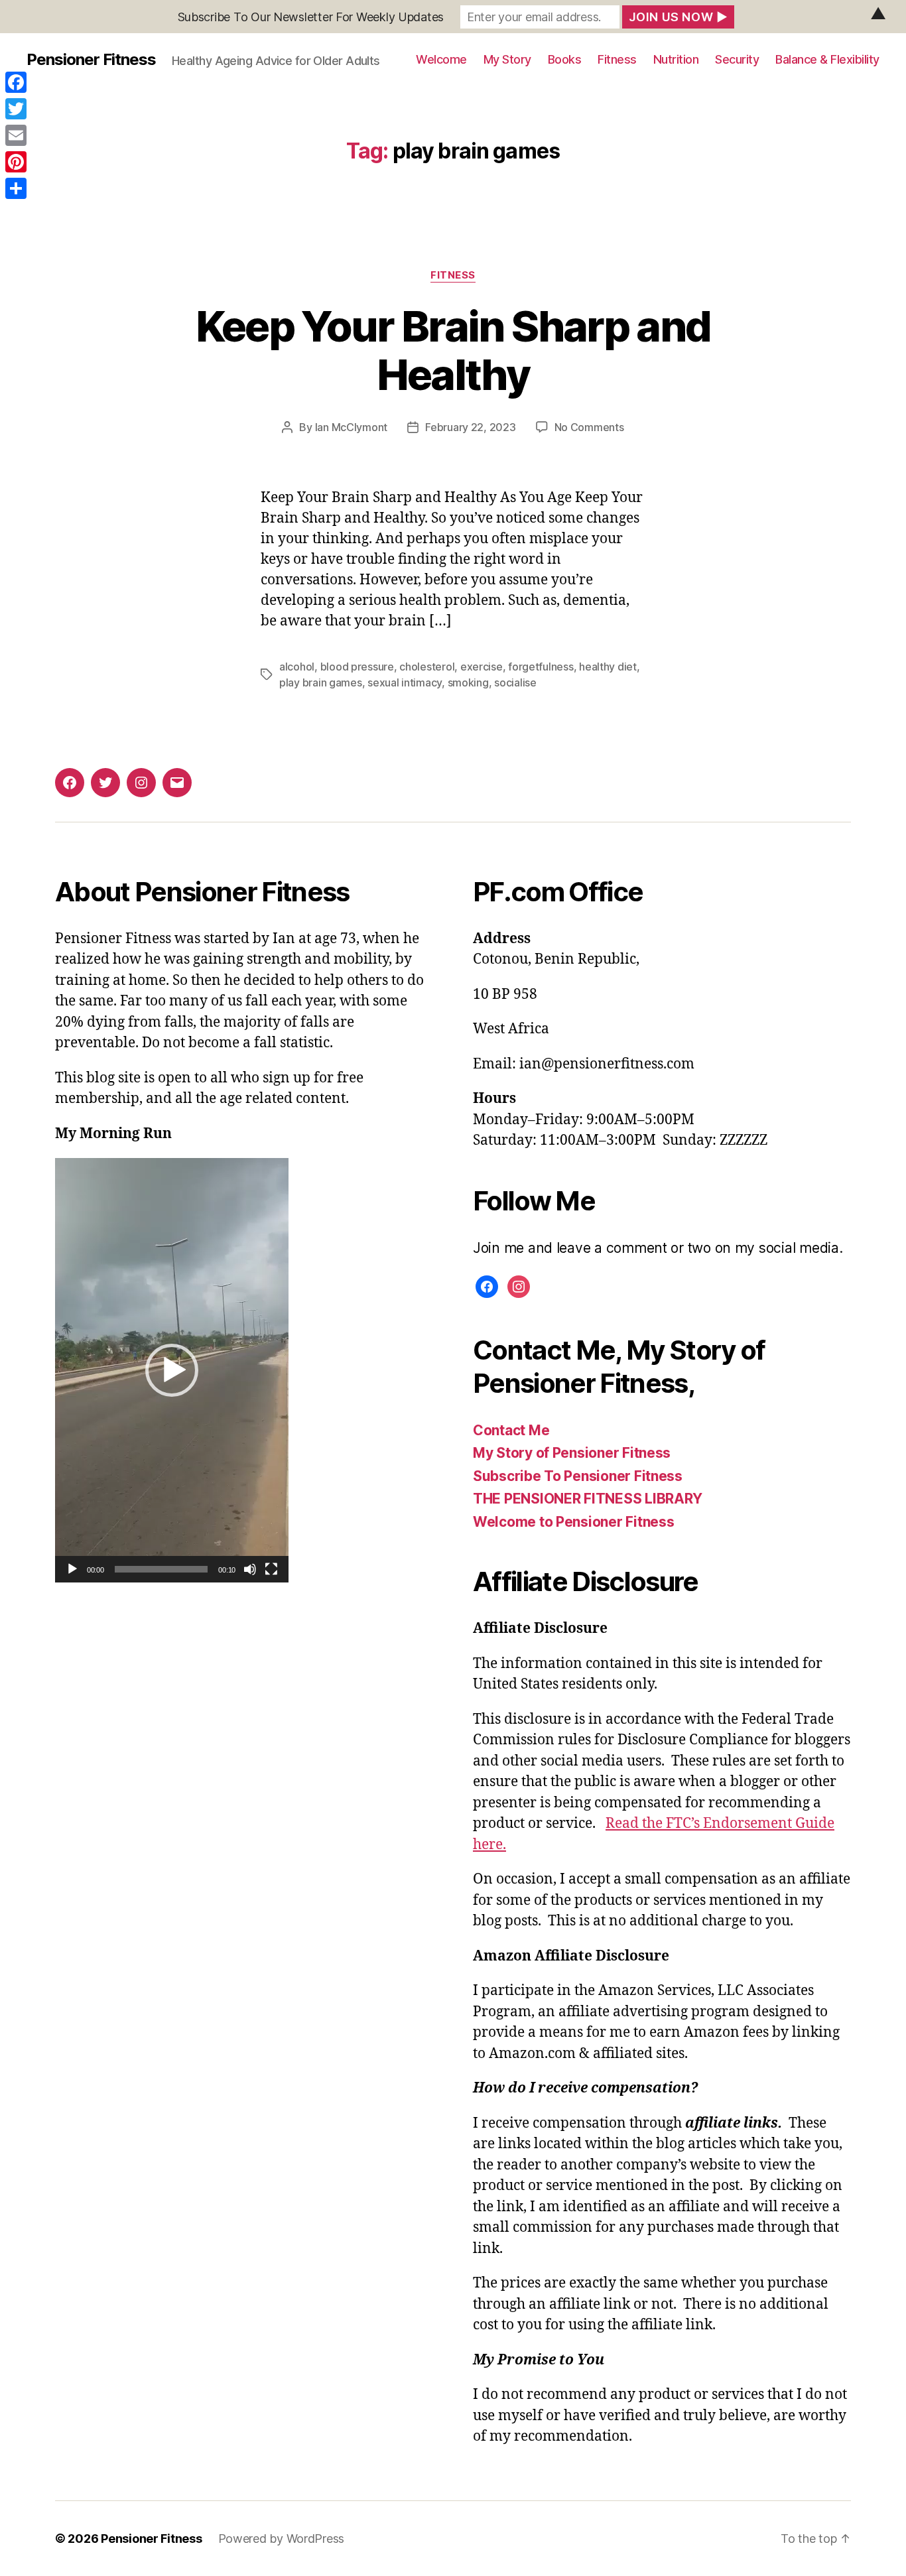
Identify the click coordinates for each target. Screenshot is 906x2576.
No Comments (589, 427)
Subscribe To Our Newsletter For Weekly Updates (311, 17)
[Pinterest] (16, 162)
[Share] (16, 188)
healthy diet (608, 667)
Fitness (617, 59)
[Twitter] (16, 109)
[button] (172, 1370)
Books (565, 59)
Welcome (441, 59)
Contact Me (511, 1430)
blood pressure (357, 667)
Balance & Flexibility (827, 59)
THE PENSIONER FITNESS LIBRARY (588, 1499)
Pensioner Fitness (91, 60)
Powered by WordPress (282, 2539)
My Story (507, 59)
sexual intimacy (405, 682)
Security (737, 59)
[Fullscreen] (271, 1569)
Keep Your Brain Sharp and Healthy (453, 350)
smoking (468, 682)
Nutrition (676, 59)
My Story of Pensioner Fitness (572, 1453)
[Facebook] (16, 82)
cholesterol (427, 667)
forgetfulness (541, 667)
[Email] (16, 135)
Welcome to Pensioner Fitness (573, 1522)
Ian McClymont (352, 427)
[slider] (162, 1569)
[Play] (72, 1569)
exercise (482, 667)
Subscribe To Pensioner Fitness (578, 1476)
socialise (515, 682)
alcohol (297, 667)
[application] (172, 1370)
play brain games (321, 682)
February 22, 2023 (470, 427)
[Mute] (250, 1569)
